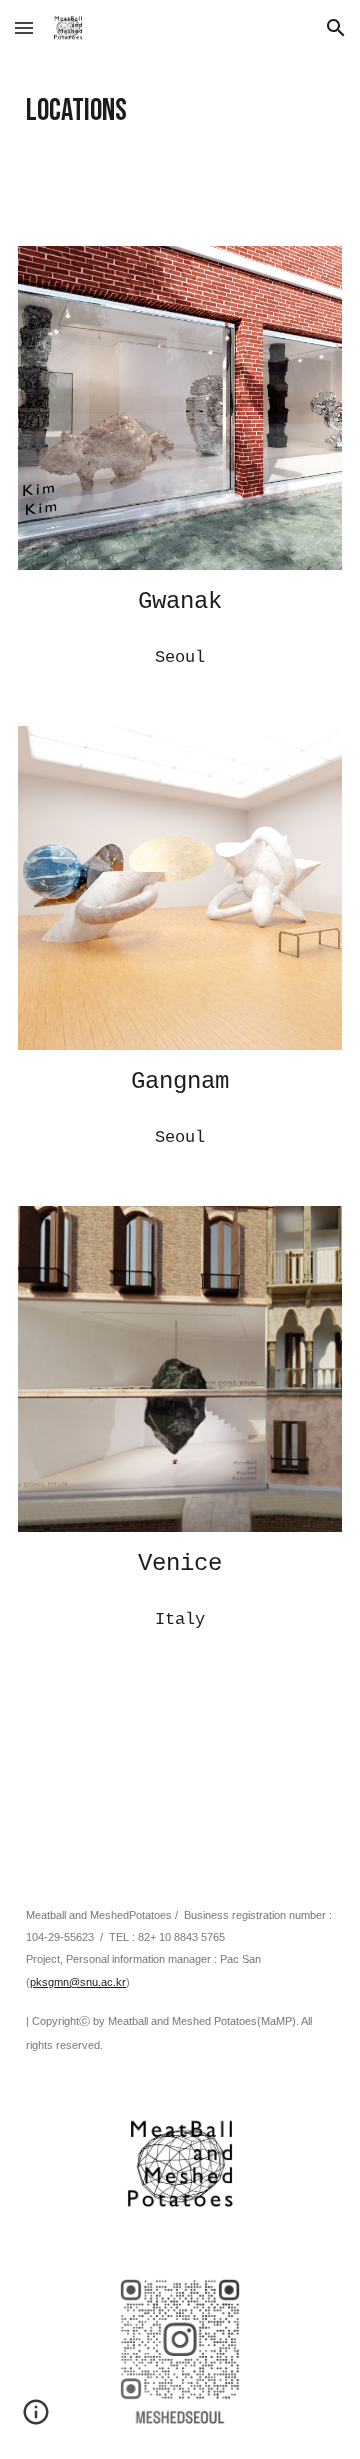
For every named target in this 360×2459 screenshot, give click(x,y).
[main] (180, 111)
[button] (24, 27)
